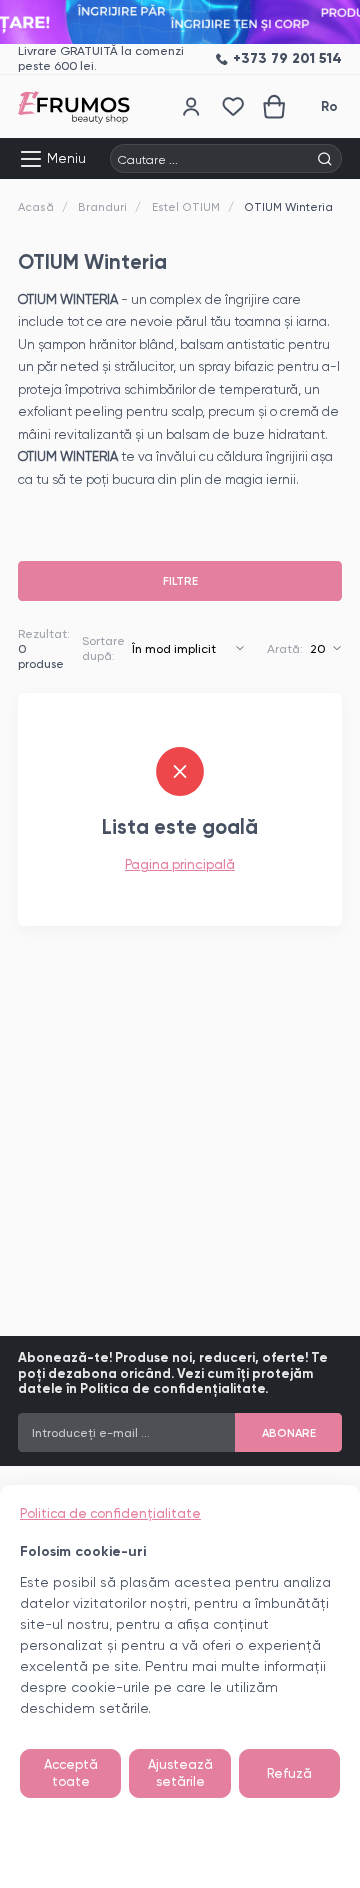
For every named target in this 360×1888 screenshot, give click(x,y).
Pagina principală (180, 864)
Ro (329, 106)
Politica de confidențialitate (110, 1513)
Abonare (289, 1433)
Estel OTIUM (186, 207)
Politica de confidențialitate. (174, 1388)
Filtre (180, 581)
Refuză (289, 1773)
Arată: (285, 649)
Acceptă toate (71, 1773)
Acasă (36, 207)
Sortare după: (103, 648)
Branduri (102, 207)
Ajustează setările (180, 1773)
